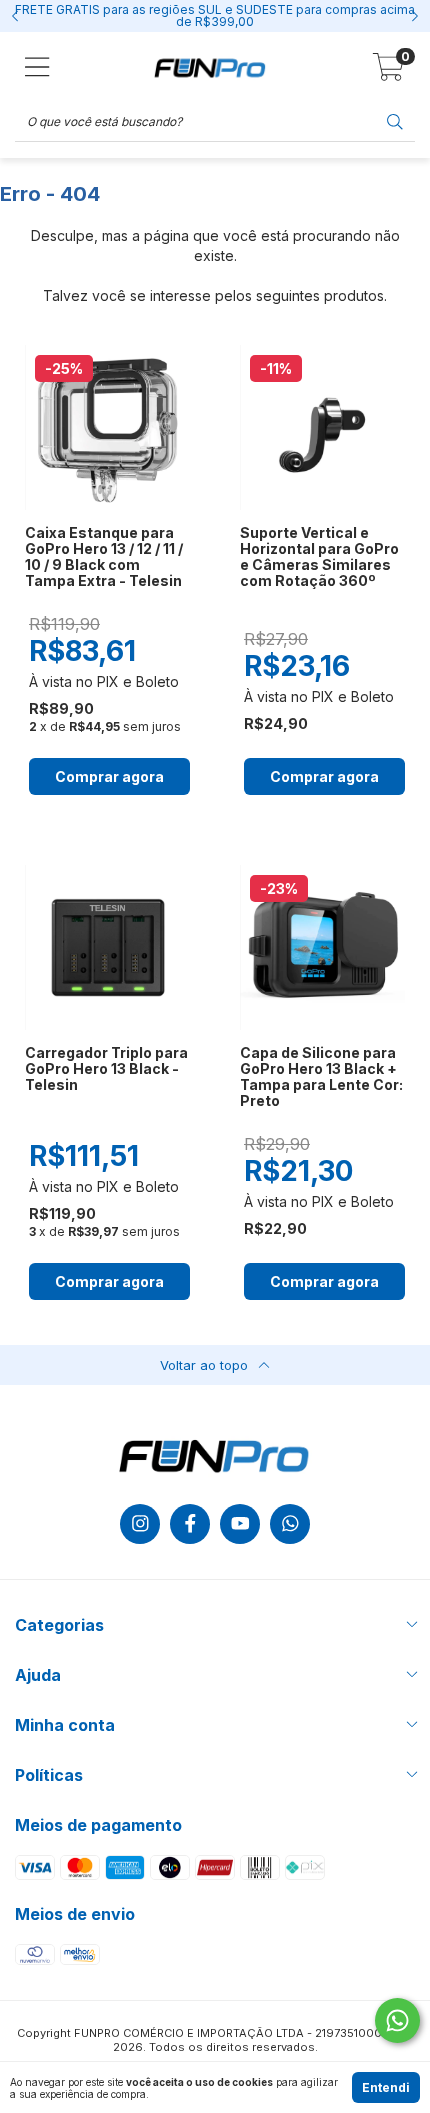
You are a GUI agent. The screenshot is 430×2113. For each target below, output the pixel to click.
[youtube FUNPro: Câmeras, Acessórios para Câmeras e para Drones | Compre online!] (240, 1524)
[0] (388, 72)
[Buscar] (395, 120)
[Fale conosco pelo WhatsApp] (397, 2020)
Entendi (386, 2087)
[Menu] (37, 67)
